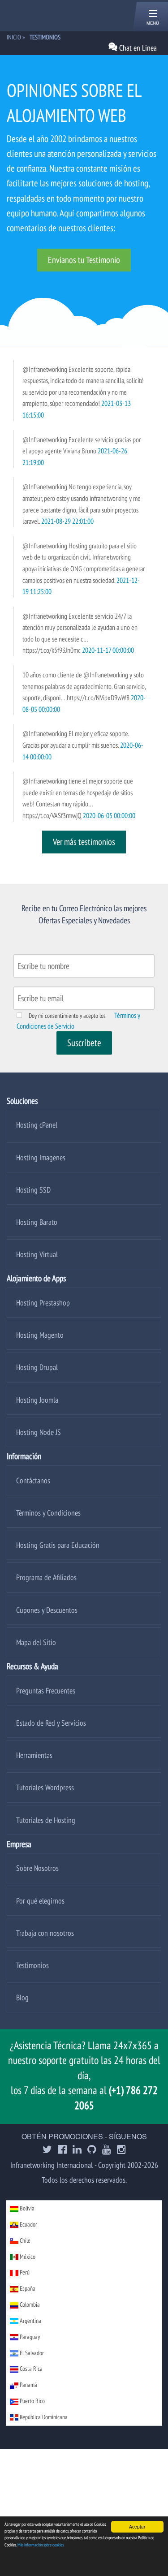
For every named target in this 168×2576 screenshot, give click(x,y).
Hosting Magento (40, 1335)
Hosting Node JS (39, 1432)
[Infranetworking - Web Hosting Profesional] (54, 15)
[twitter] (47, 2150)
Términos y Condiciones (48, 1513)
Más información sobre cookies (41, 2545)
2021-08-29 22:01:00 (67, 521)
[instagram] (121, 2150)
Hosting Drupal (37, 1367)
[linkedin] (77, 2150)
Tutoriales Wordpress (45, 1787)
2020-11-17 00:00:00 (108, 650)
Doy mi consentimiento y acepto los (67, 1016)
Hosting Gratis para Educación (58, 1545)
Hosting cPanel (37, 1125)
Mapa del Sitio (36, 1642)
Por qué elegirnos (40, 1901)
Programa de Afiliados (46, 1577)
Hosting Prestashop (43, 1303)
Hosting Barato (37, 1222)
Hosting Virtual (37, 1254)
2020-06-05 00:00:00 (109, 815)
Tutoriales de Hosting (46, 1820)
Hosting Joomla (37, 1400)
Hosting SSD (33, 1190)
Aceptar (137, 2526)
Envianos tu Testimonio (84, 260)
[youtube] (107, 2150)
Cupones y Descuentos (47, 1610)
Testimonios (32, 1965)
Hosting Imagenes (41, 1157)
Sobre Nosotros (37, 1868)
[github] (92, 2150)
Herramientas (34, 1755)
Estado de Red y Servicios (51, 1723)
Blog (22, 1997)
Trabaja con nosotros (45, 1933)
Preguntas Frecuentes (46, 1691)
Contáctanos (33, 1480)
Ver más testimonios (84, 842)
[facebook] (62, 2150)
